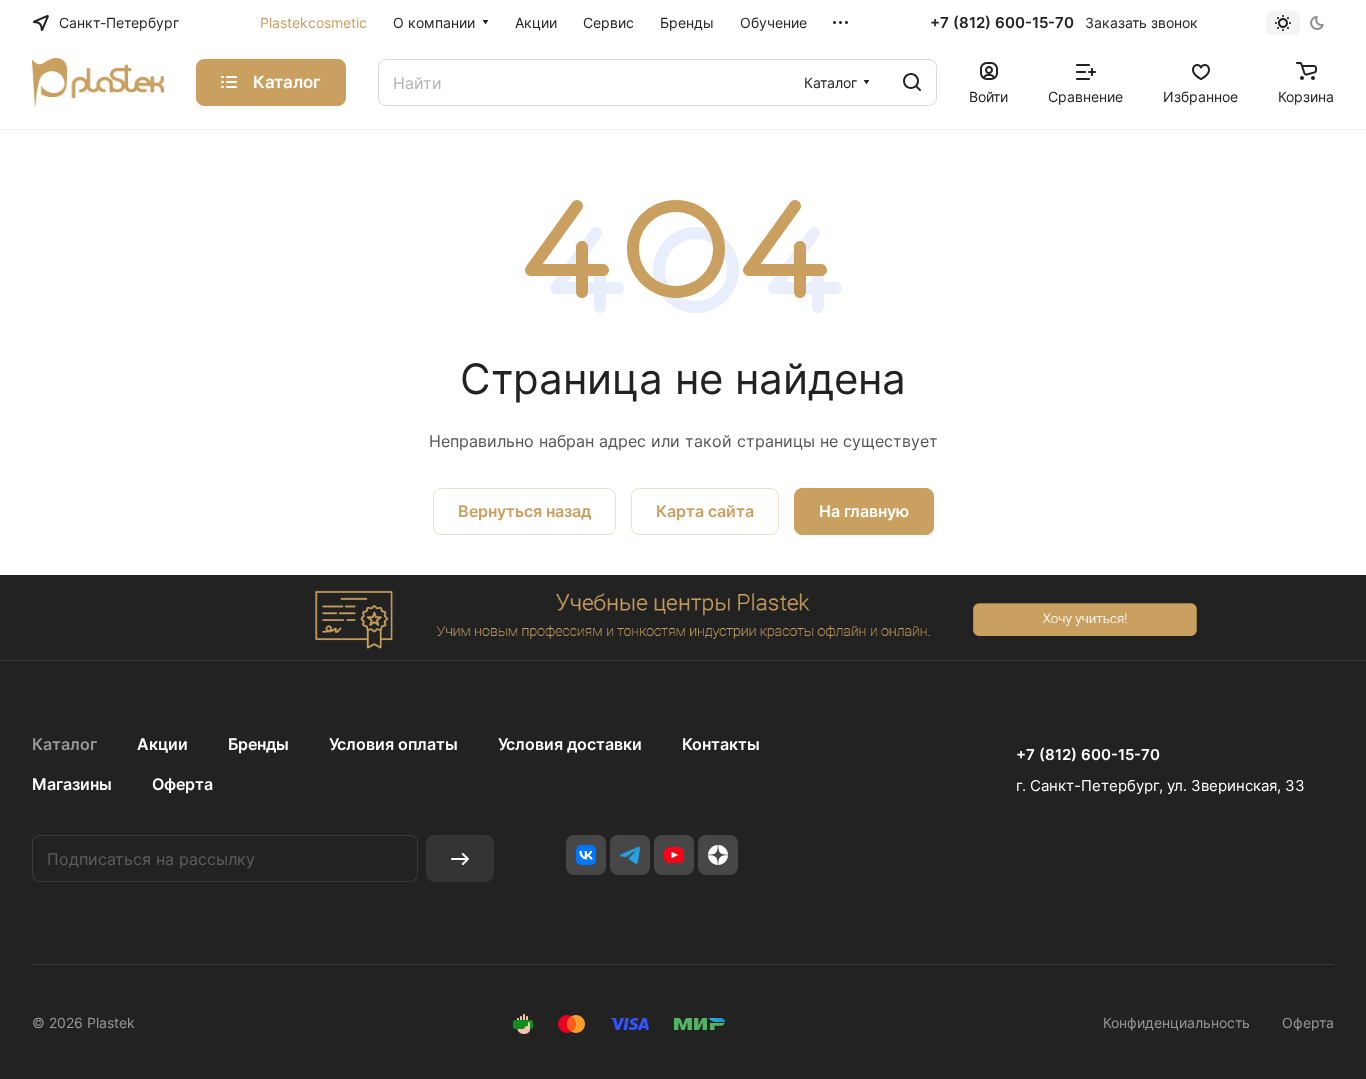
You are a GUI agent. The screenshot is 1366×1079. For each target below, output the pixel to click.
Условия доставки (570, 744)
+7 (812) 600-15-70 (1002, 23)
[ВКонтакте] (586, 855)
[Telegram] (630, 855)
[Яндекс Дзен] (718, 855)
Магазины (72, 784)
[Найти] (912, 82)
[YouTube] (674, 855)
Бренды (258, 744)
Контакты (721, 744)
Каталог (64, 744)
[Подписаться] (460, 858)
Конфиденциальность (1176, 1022)
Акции (162, 744)
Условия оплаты (393, 744)
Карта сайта (705, 511)
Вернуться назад (524, 511)
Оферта (182, 784)
